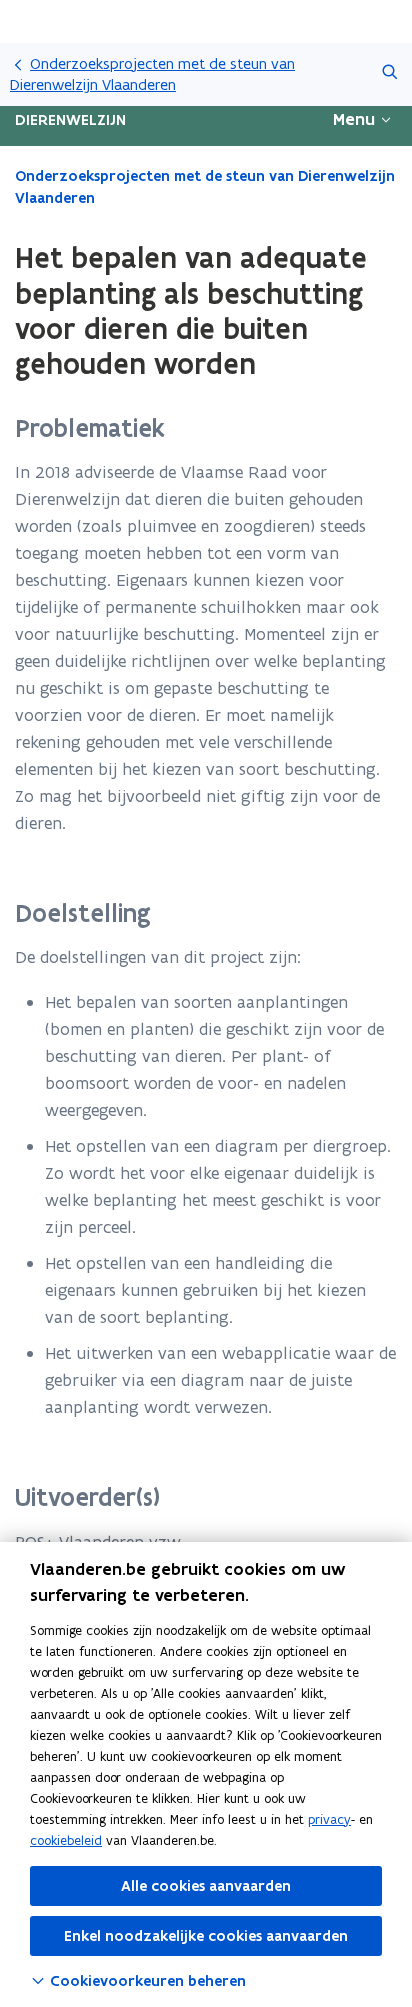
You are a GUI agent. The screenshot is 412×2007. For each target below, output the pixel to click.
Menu (354, 119)
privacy (329, 1819)
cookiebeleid (66, 1840)
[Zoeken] (389, 74)
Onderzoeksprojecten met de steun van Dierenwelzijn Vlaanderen (152, 74)
